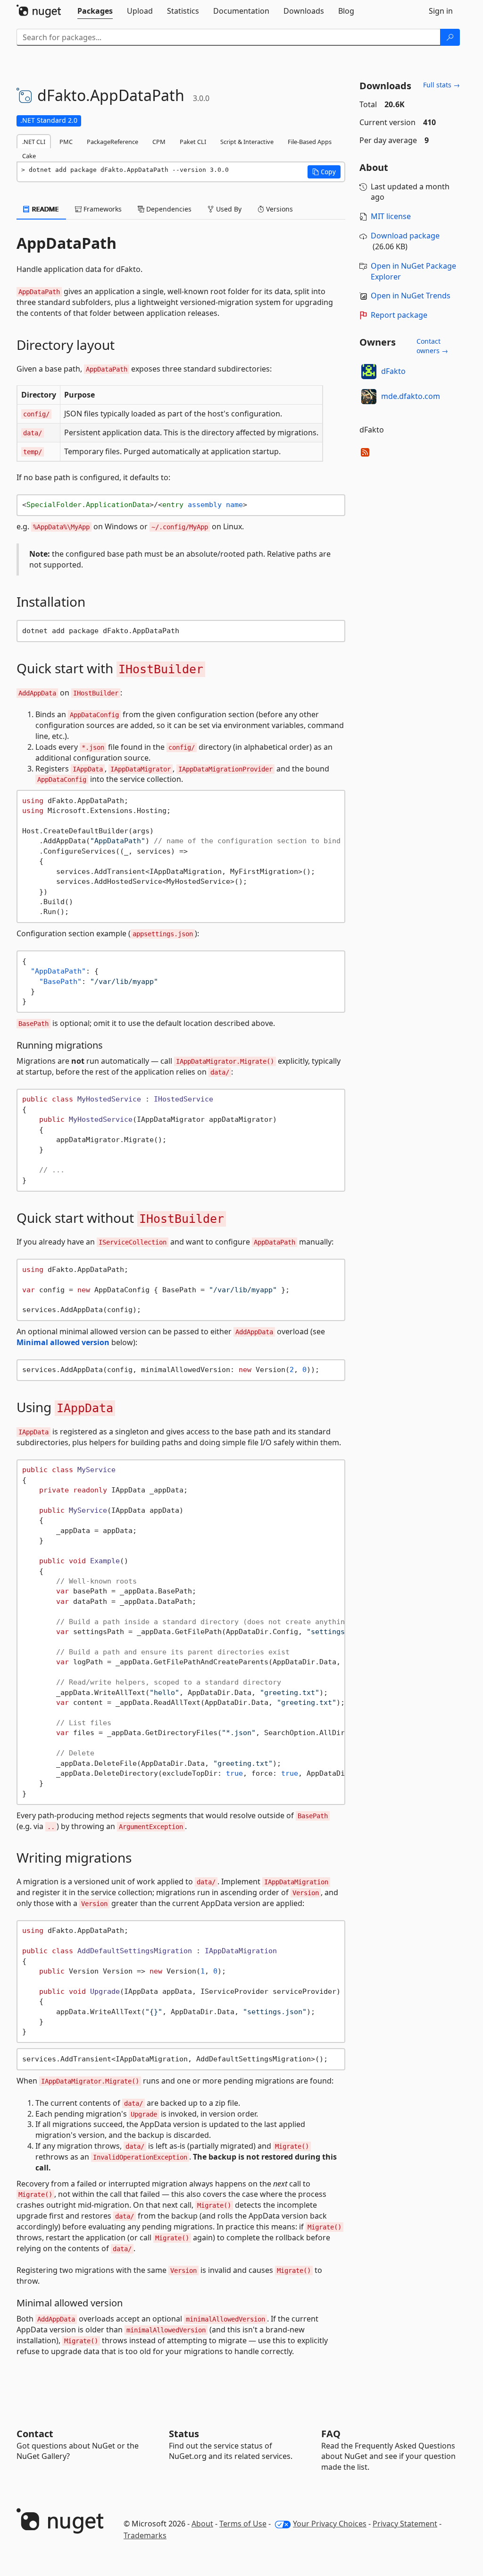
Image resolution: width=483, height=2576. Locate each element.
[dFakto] (369, 372)
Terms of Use (243, 2524)
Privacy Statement (405, 2524)
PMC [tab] (66, 142)
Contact (35, 2434)
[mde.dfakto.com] (369, 397)
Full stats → (441, 85)
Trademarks (145, 2535)
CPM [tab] (159, 142)
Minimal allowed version (63, 1342)
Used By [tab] (228, 209)
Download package (405, 236)
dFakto (393, 371)
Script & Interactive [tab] (247, 142)
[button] (324, 172)
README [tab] (45, 209)
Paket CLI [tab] (193, 142)
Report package (399, 315)
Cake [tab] (29, 156)
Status (184, 2434)
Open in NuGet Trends (411, 296)
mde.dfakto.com (411, 396)
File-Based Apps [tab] (310, 142)
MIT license (391, 216)
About (202, 2524)
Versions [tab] (279, 209)
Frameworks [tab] (102, 209)
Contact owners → (432, 346)
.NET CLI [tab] (34, 142)
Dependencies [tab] (168, 209)
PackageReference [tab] (112, 142)
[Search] (450, 37)
